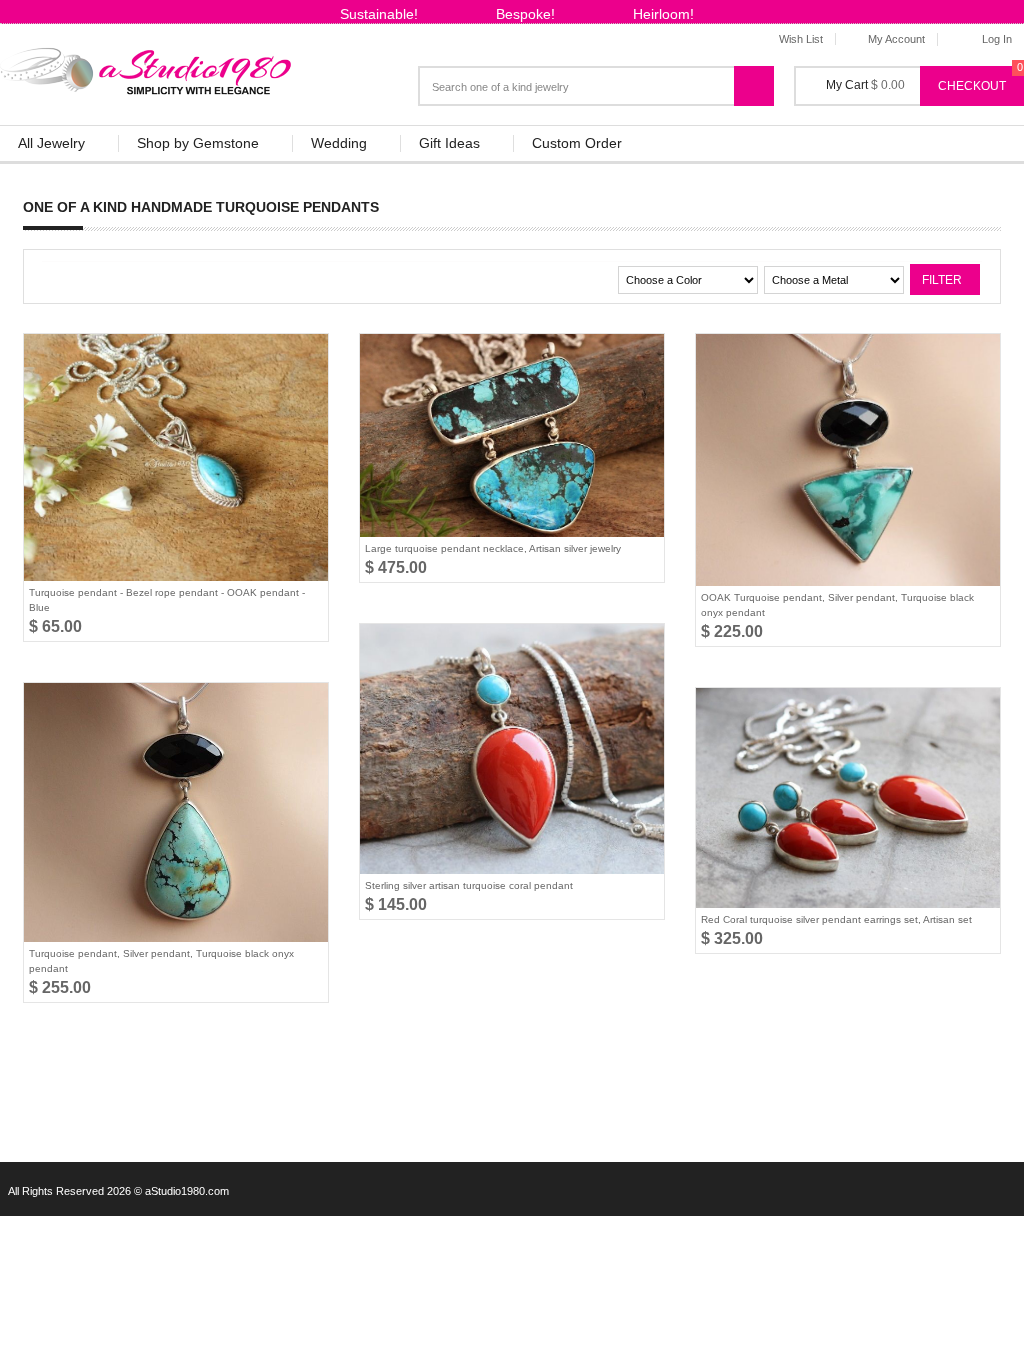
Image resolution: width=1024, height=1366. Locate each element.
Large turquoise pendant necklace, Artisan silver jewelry (493, 548)
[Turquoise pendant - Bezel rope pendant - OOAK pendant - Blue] (176, 457)
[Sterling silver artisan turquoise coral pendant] (512, 749)
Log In (997, 39)
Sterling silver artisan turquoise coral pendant (469, 885)
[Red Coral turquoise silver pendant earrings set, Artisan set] (848, 798)
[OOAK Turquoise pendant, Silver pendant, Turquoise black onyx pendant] (848, 460)
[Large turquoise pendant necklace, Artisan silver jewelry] (512, 435)
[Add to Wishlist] (304, 361)
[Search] (764, 77)
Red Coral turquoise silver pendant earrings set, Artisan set (836, 919)
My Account (896, 39)
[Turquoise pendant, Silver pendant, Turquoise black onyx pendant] (176, 812)
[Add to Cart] (257, 361)
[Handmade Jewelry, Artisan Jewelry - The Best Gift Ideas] (146, 67)
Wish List (801, 39)
